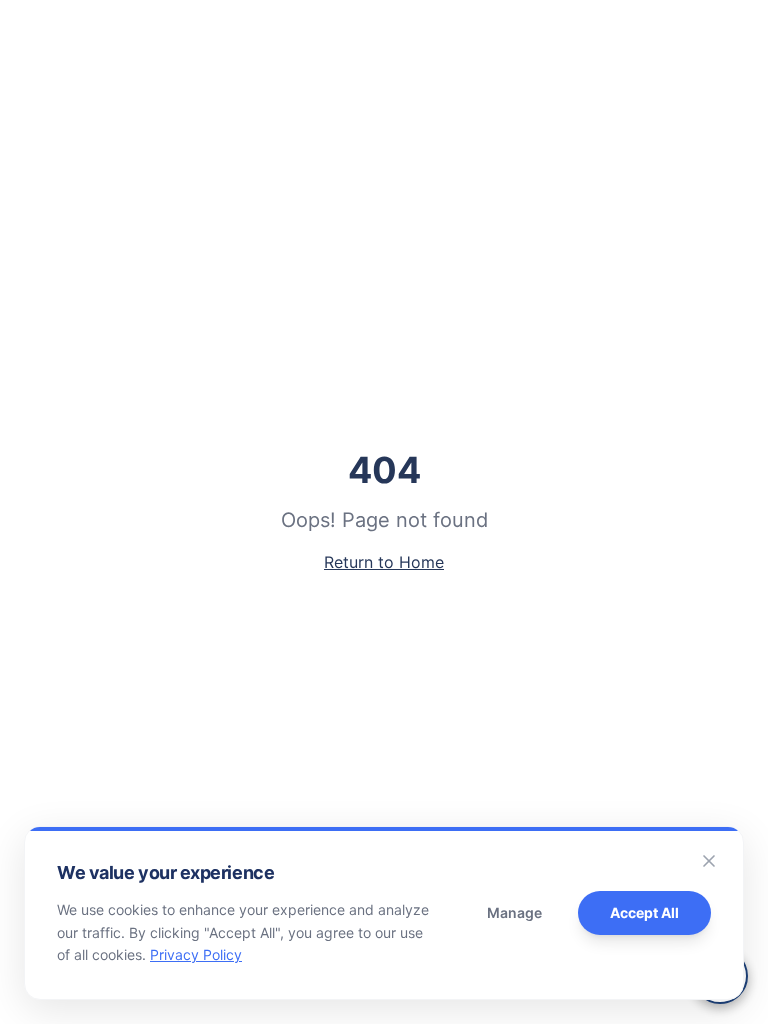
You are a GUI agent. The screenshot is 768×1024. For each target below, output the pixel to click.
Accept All (644, 912)
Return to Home (384, 562)
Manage (514, 912)
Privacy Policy (196, 954)
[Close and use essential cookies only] (709, 861)
